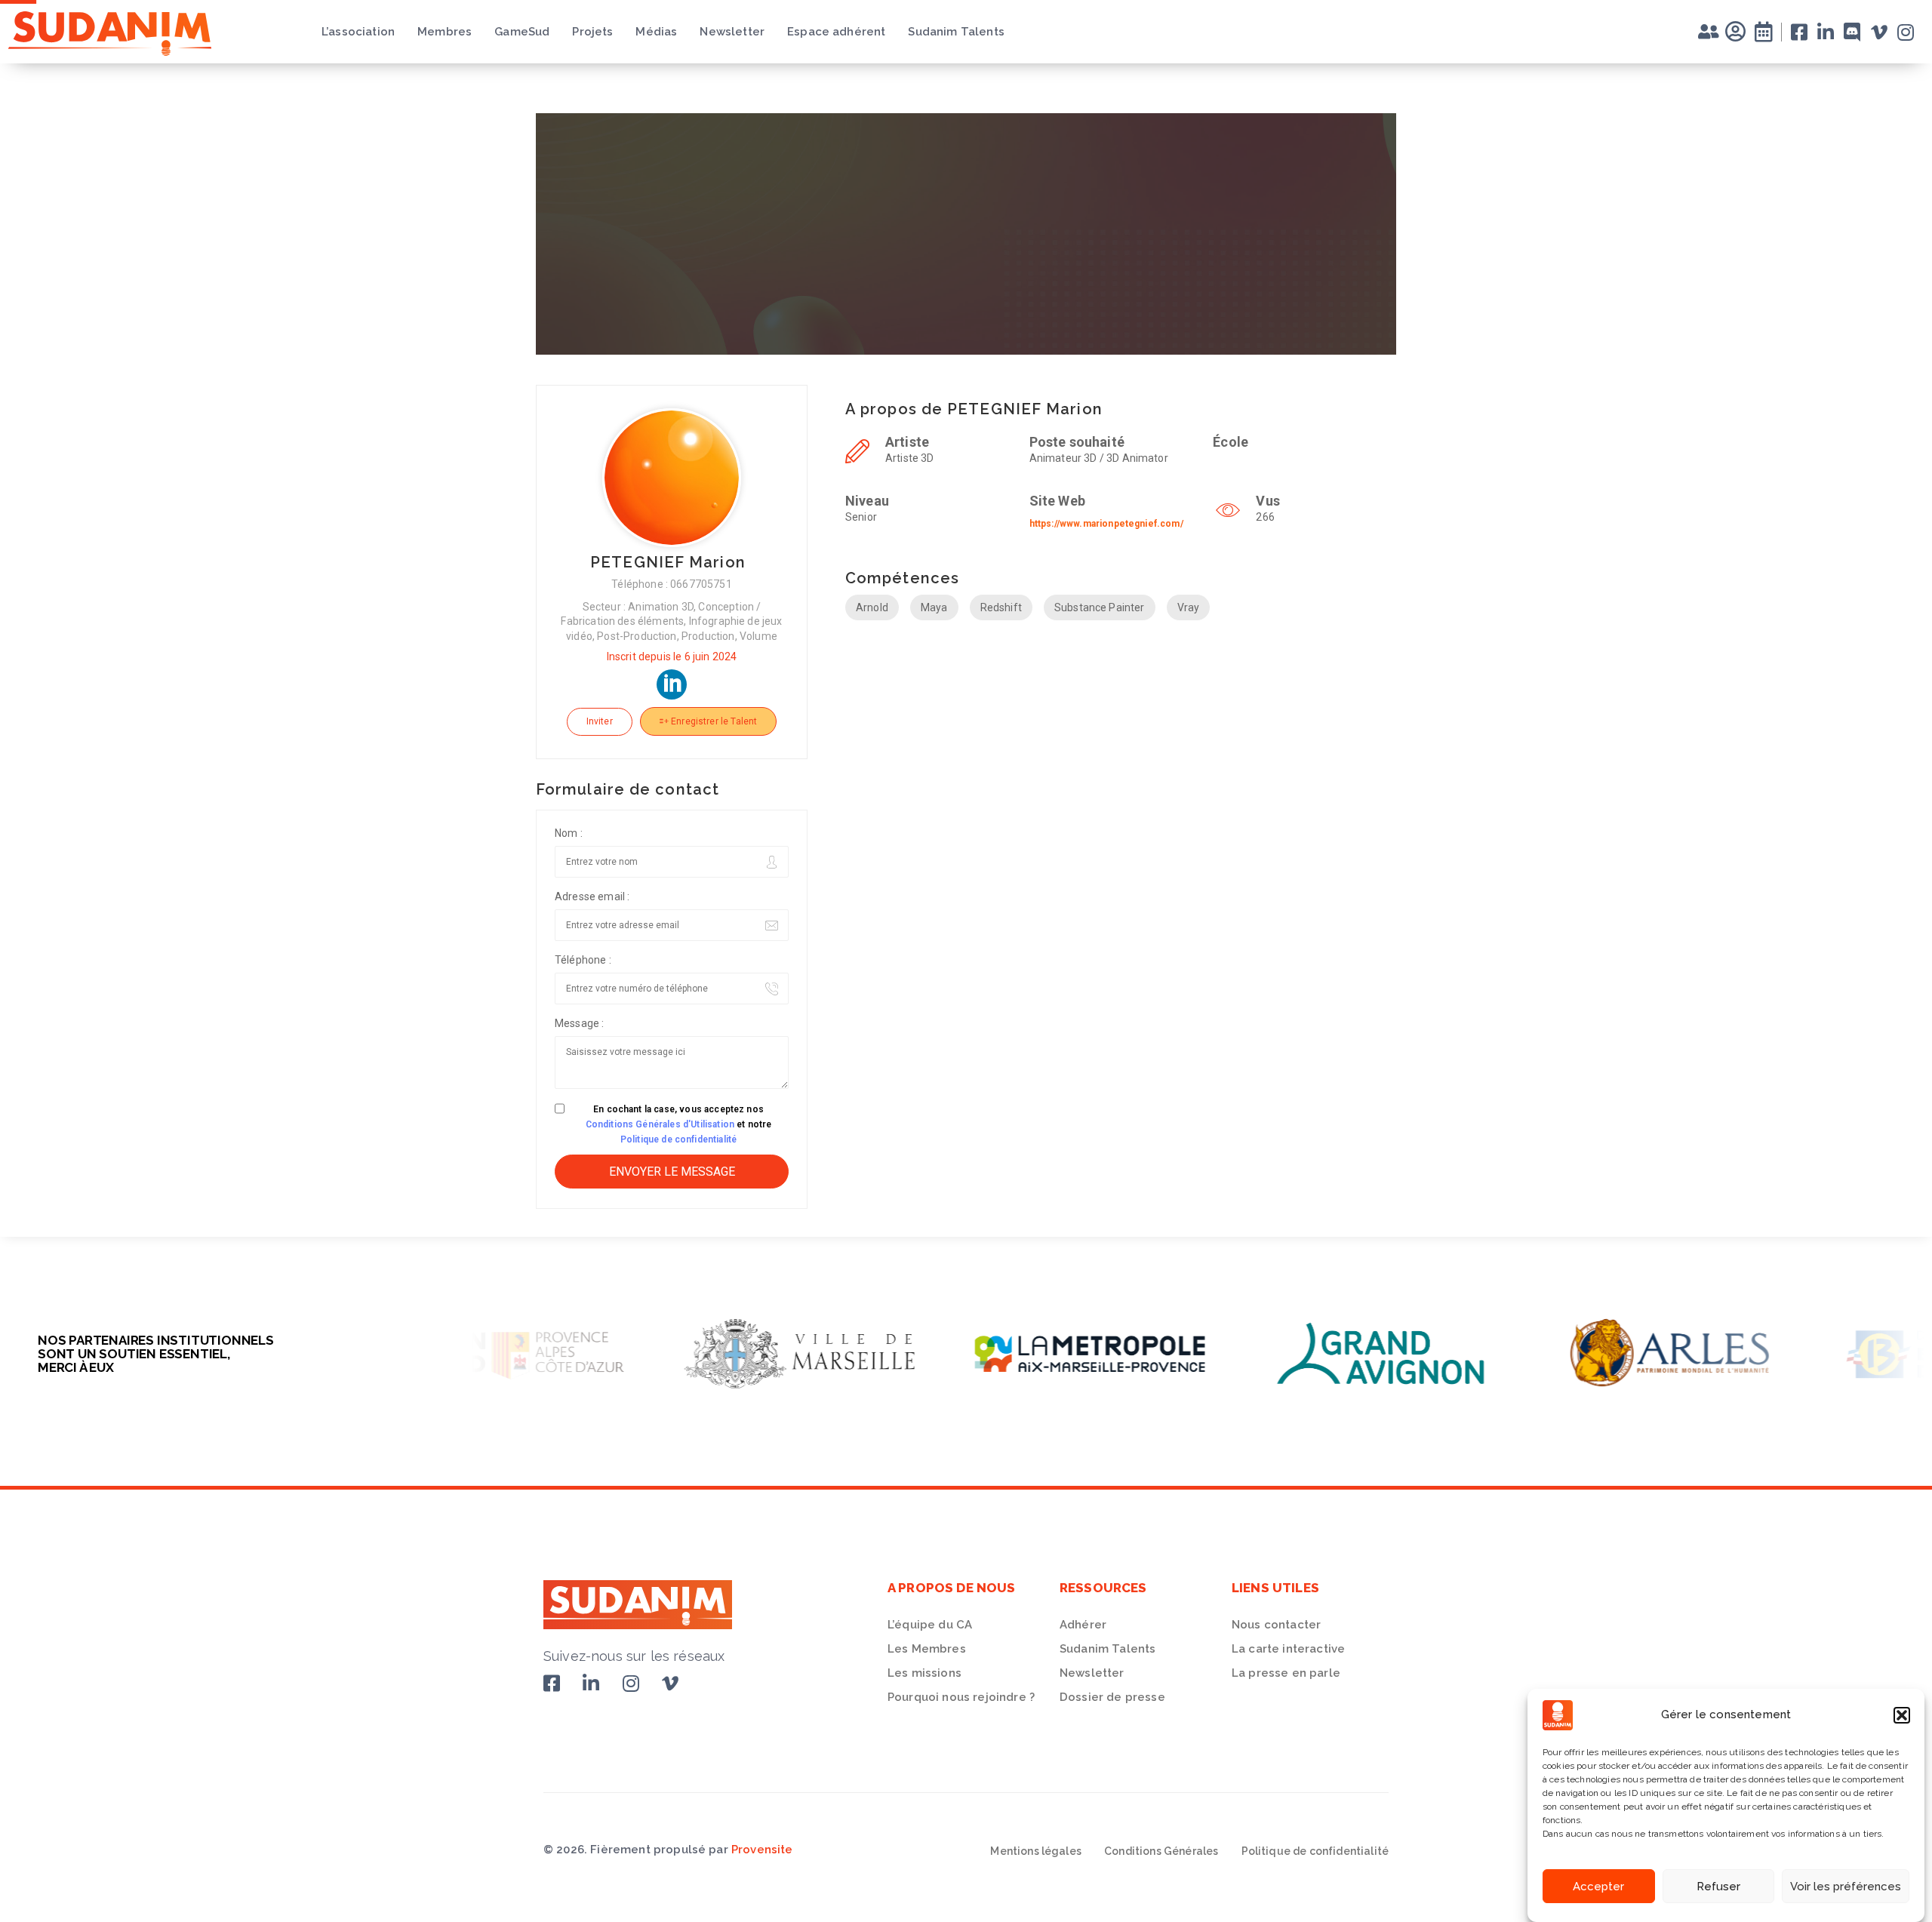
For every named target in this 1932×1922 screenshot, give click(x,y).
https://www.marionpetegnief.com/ (1106, 524)
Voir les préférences (1846, 1887)
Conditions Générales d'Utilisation (660, 1124)
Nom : (569, 833)
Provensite (762, 1850)
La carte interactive (1288, 1649)
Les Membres (927, 1649)
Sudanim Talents (956, 32)
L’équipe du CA (930, 1625)
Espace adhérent (836, 32)
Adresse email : (592, 896)
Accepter (1598, 1887)
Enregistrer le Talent (713, 721)
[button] (1902, 1715)
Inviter (600, 721)
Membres (445, 32)
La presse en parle (1286, 1673)
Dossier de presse (1112, 1697)
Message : (579, 1023)
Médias (656, 32)
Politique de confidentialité (678, 1139)
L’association (358, 32)
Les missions (924, 1673)
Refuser (1718, 1887)
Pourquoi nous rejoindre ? (961, 1697)
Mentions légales (1036, 1851)
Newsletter (732, 32)
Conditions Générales (1161, 1851)
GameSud (522, 32)
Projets (592, 32)
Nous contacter (1276, 1625)
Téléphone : (583, 960)
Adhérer (1083, 1625)
